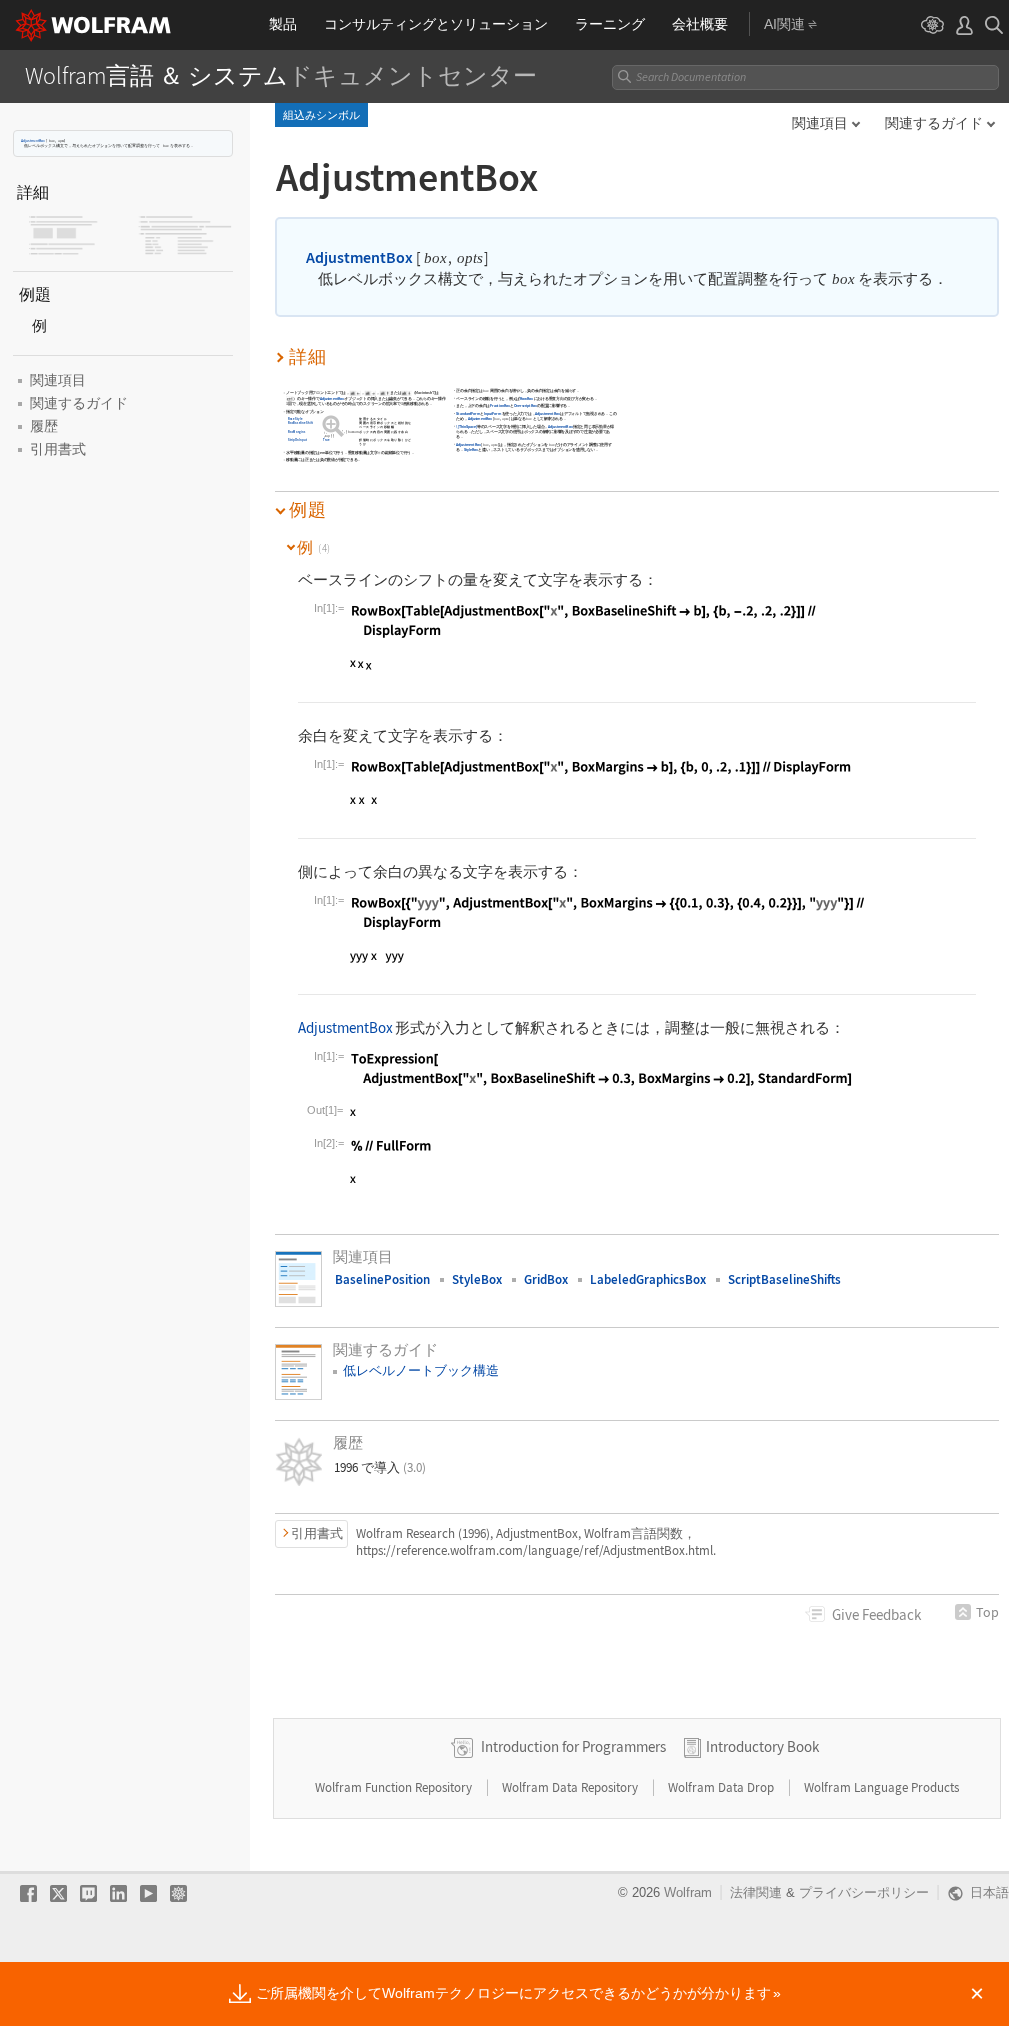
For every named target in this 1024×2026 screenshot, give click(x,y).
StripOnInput (298, 440)
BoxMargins (297, 431)
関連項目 (820, 123)
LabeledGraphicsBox (648, 1279)
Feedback (876, 1614)
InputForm (492, 413)
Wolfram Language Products (881, 1787)
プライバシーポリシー (864, 1892)
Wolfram (688, 1892)
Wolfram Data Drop (722, 1787)
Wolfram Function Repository (395, 1787)
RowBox (526, 398)
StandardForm (469, 413)
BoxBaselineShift (301, 423)
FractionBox (500, 406)
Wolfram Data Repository (571, 1787)
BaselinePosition (382, 1279)
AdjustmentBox (33, 140)
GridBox (546, 1279)
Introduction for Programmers (573, 1746)
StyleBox (471, 449)
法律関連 (756, 1892)
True (327, 440)
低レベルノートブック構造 (421, 1370)
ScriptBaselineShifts (784, 1279)
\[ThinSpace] (467, 426)
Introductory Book (762, 1746)
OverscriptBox (525, 406)
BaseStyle (295, 419)
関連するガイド (934, 123)
